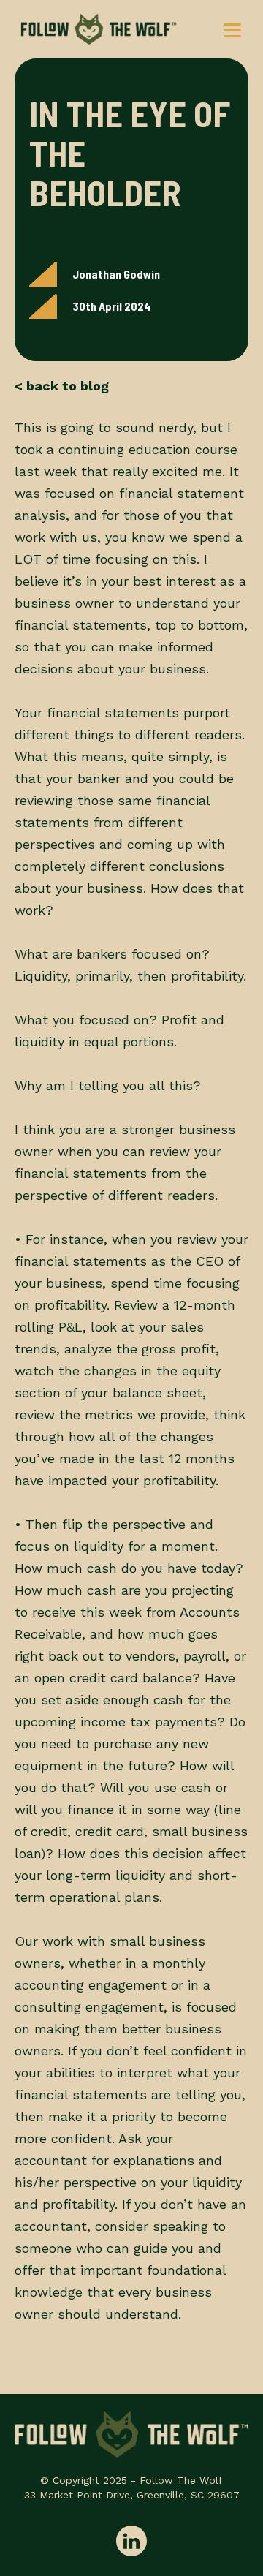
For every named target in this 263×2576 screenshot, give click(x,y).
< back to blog (62, 386)
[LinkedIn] (131, 2542)
